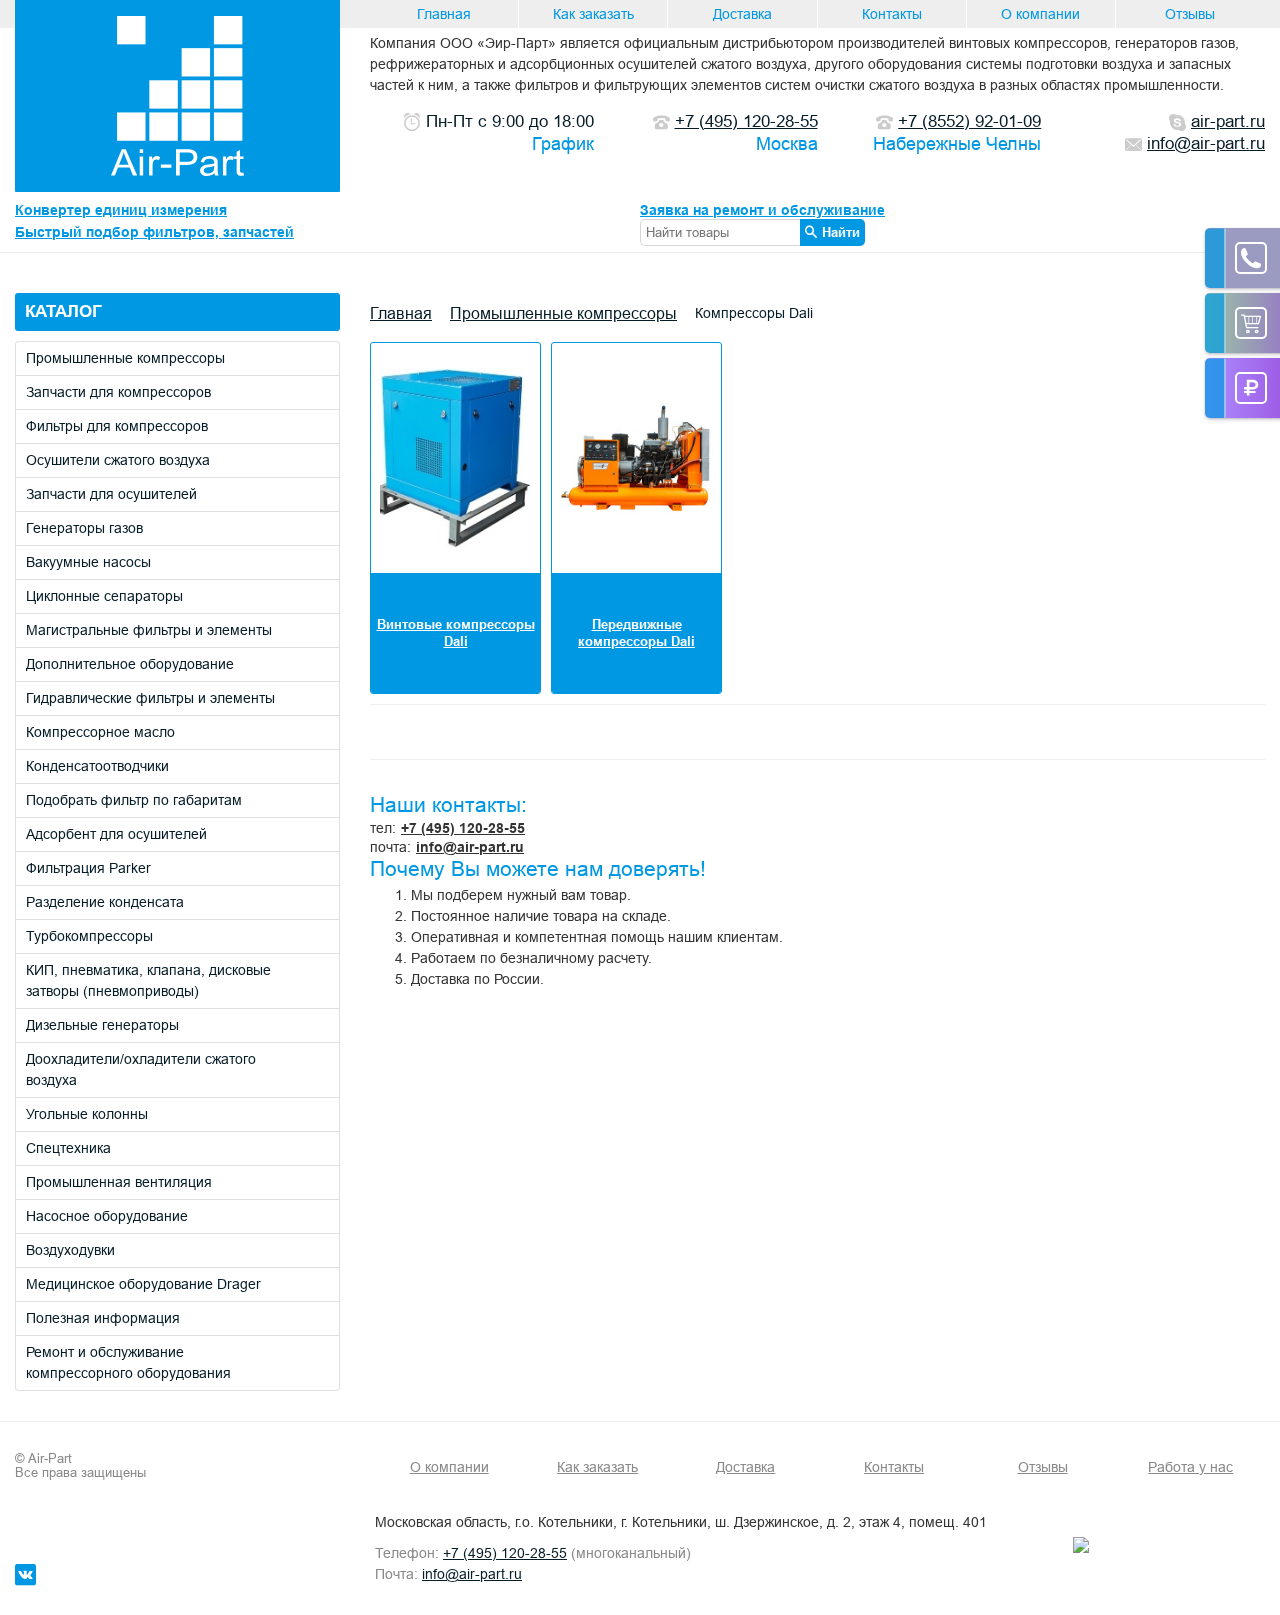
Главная (444, 14)
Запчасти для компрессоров (118, 392)
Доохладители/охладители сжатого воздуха (141, 1069)
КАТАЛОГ (63, 311)
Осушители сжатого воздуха (118, 460)
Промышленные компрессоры (125, 358)
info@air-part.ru (470, 847)
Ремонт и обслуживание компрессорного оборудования (128, 1362)
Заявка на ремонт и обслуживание (762, 210)
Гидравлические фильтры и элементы (150, 698)
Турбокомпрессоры (89, 936)
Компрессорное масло (100, 732)
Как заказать (593, 14)
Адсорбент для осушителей (116, 834)
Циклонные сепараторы (104, 596)
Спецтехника (68, 1148)
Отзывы (1190, 14)
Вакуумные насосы (88, 562)
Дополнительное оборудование (130, 664)
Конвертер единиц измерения (121, 210)
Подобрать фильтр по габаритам (134, 800)
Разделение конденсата (105, 902)
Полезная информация (103, 1318)
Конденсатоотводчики (97, 766)
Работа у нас (1190, 1467)
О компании (1040, 14)
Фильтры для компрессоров (117, 426)
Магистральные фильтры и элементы (149, 630)
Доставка (742, 14)
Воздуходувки (70, 1250)
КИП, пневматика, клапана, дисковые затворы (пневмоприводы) (148, 980)
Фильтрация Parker (88, 868)
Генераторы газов (84, 528)
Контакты (892, 14)
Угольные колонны (87, 1114)
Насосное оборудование (107, 1216)
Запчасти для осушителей (111, 494)
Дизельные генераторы (102, 1025)
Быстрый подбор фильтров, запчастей (154, 232)
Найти (841, 232)
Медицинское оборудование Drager (143, 1284)
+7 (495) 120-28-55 (463, 828)
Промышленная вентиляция (119, 1182)
